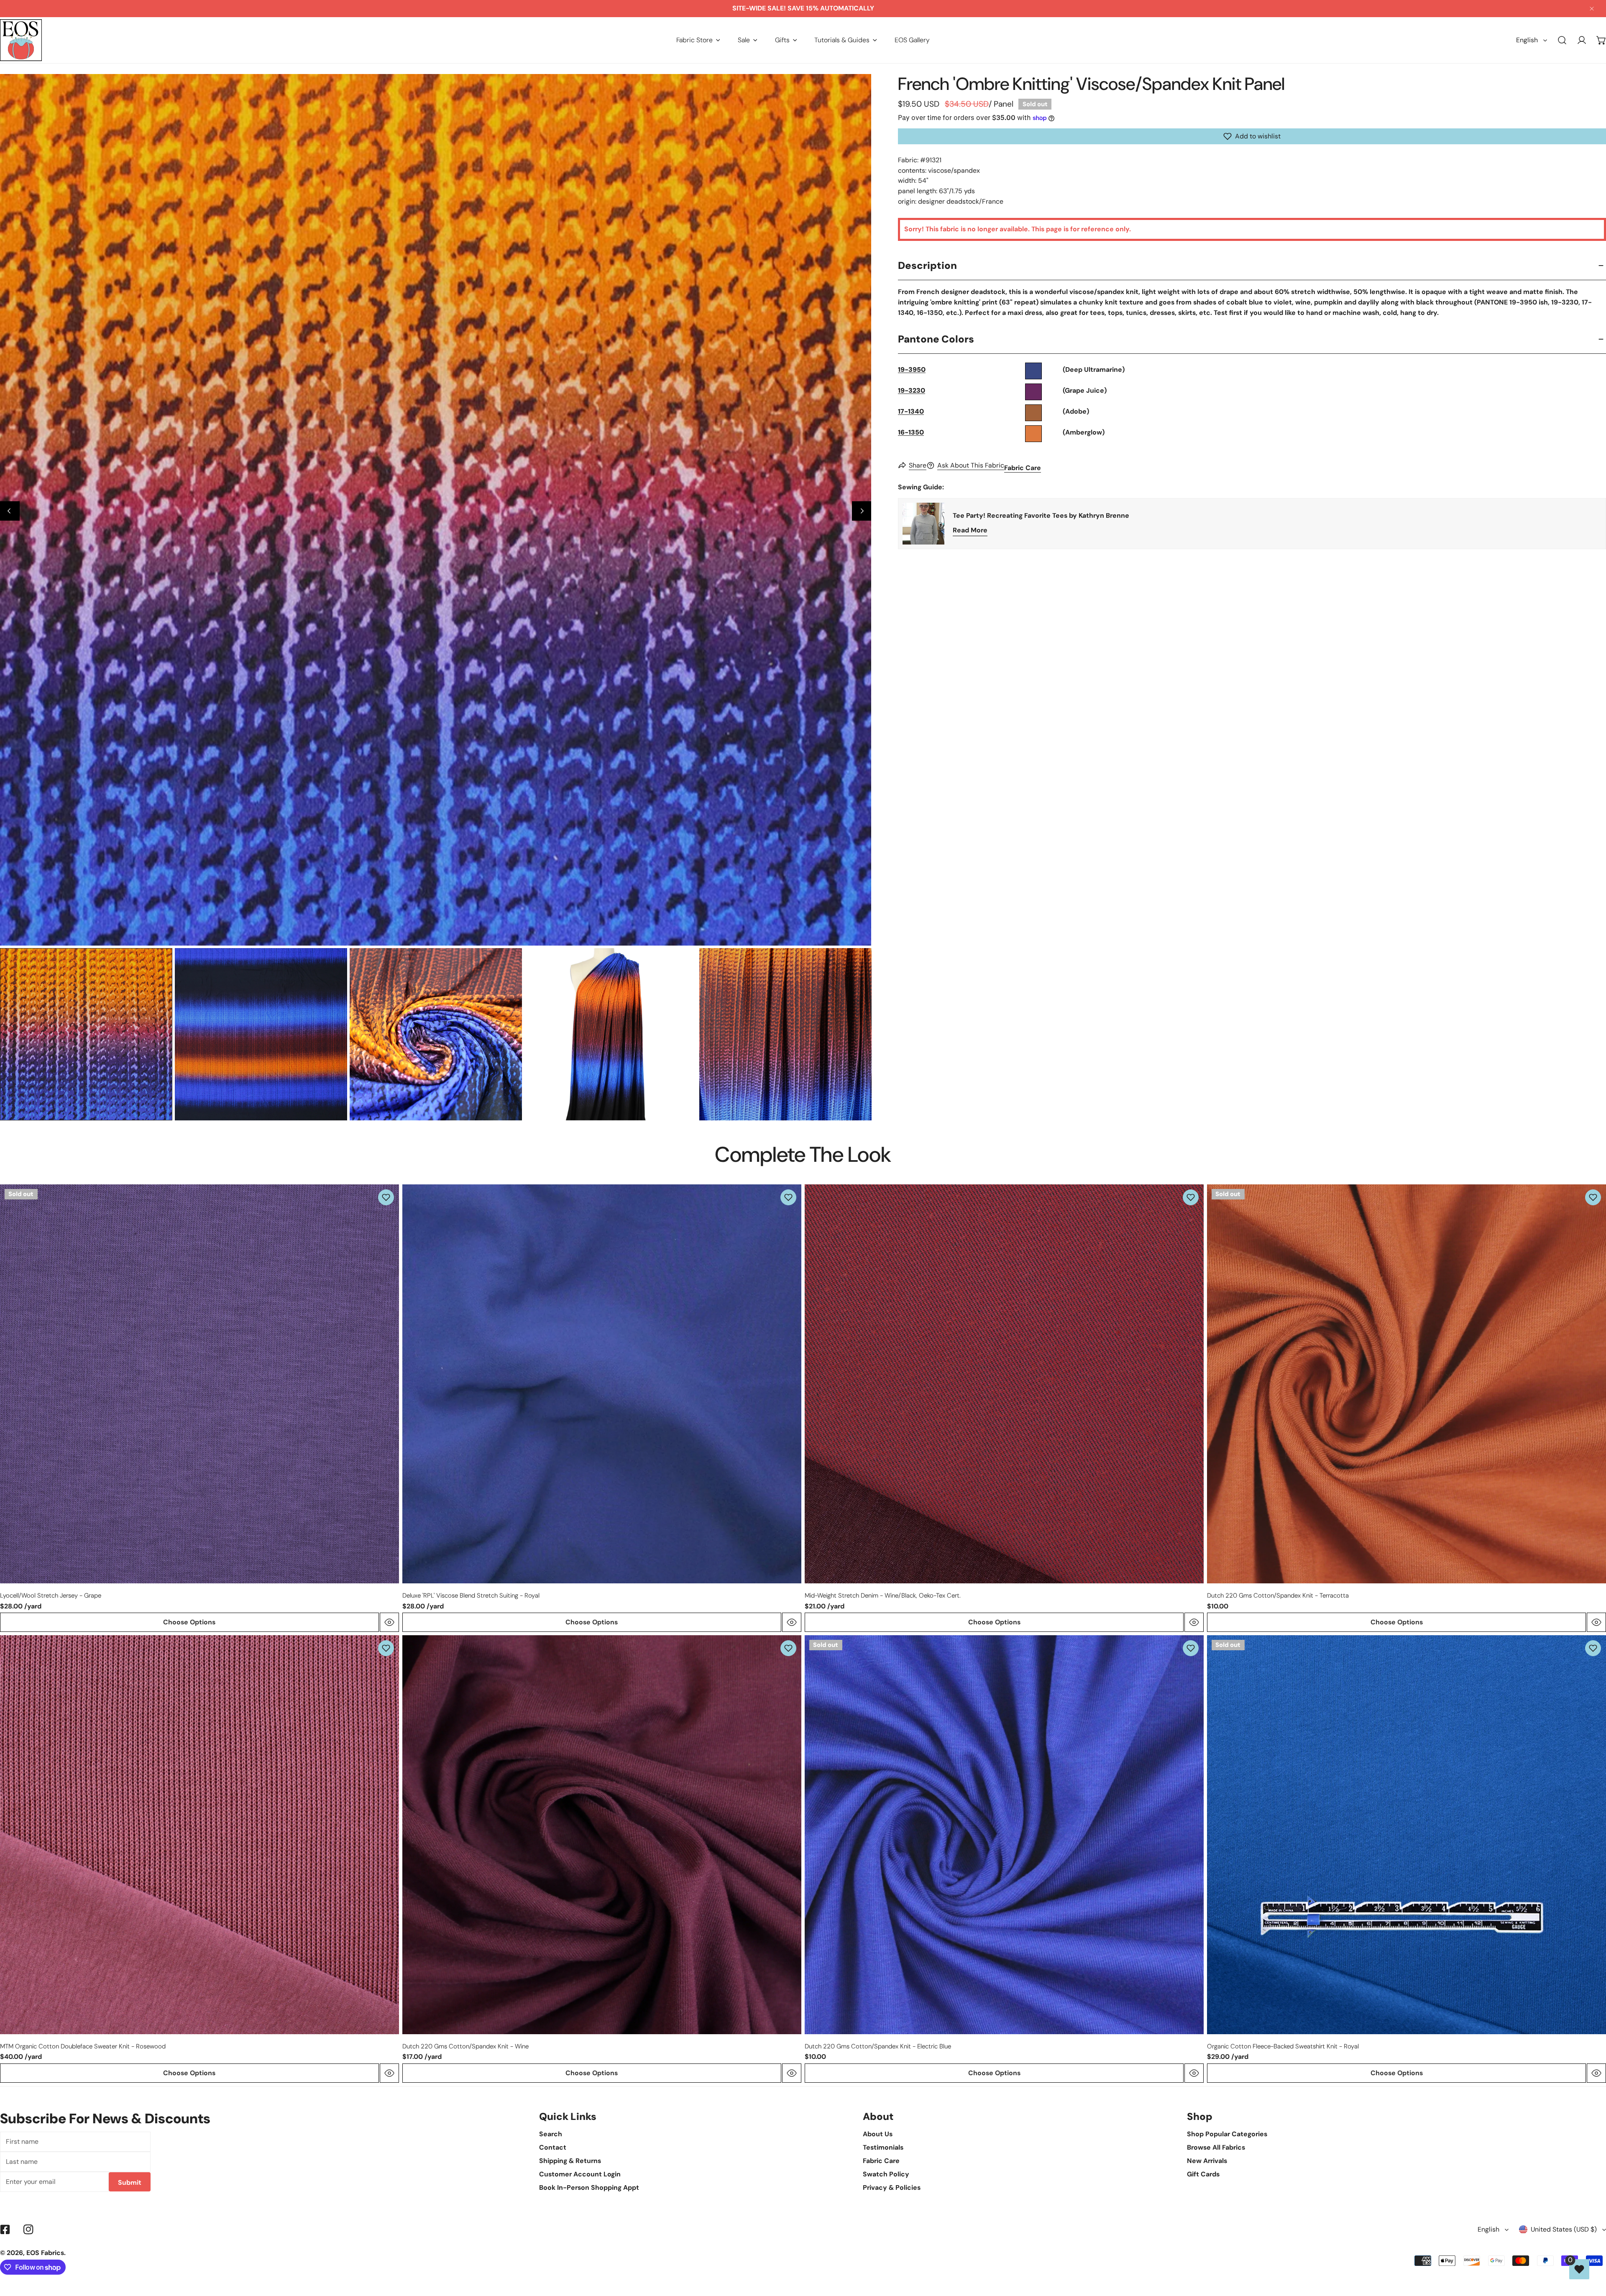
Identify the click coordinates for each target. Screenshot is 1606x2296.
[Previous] (10, 511)
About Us (878, 2134)
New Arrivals (1207, 2161)
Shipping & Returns (570, 2161)
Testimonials (883, 2147)
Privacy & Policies (892, 2187)
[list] (436, 510)
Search (551, 2134)
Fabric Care (1023, 468)
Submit (130, 2182)
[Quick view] (389, 1622)
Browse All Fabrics (1216, 2147)
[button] (698, 40)
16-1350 (911, 432)
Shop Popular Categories (1227, 2134)
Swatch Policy (886, 2174)
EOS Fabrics (45, 2253)
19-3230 (912, 390)
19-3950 (912, 369)
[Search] (1562, 40)
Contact (553, 2147)
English (1527, 40)
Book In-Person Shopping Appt (589, 2187)
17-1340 (911, 411)
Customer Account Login (580, 2174)
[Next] (862, 511)
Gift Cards (1203, 2174)
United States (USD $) (1564, 2229)
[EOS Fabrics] (21, 40)
